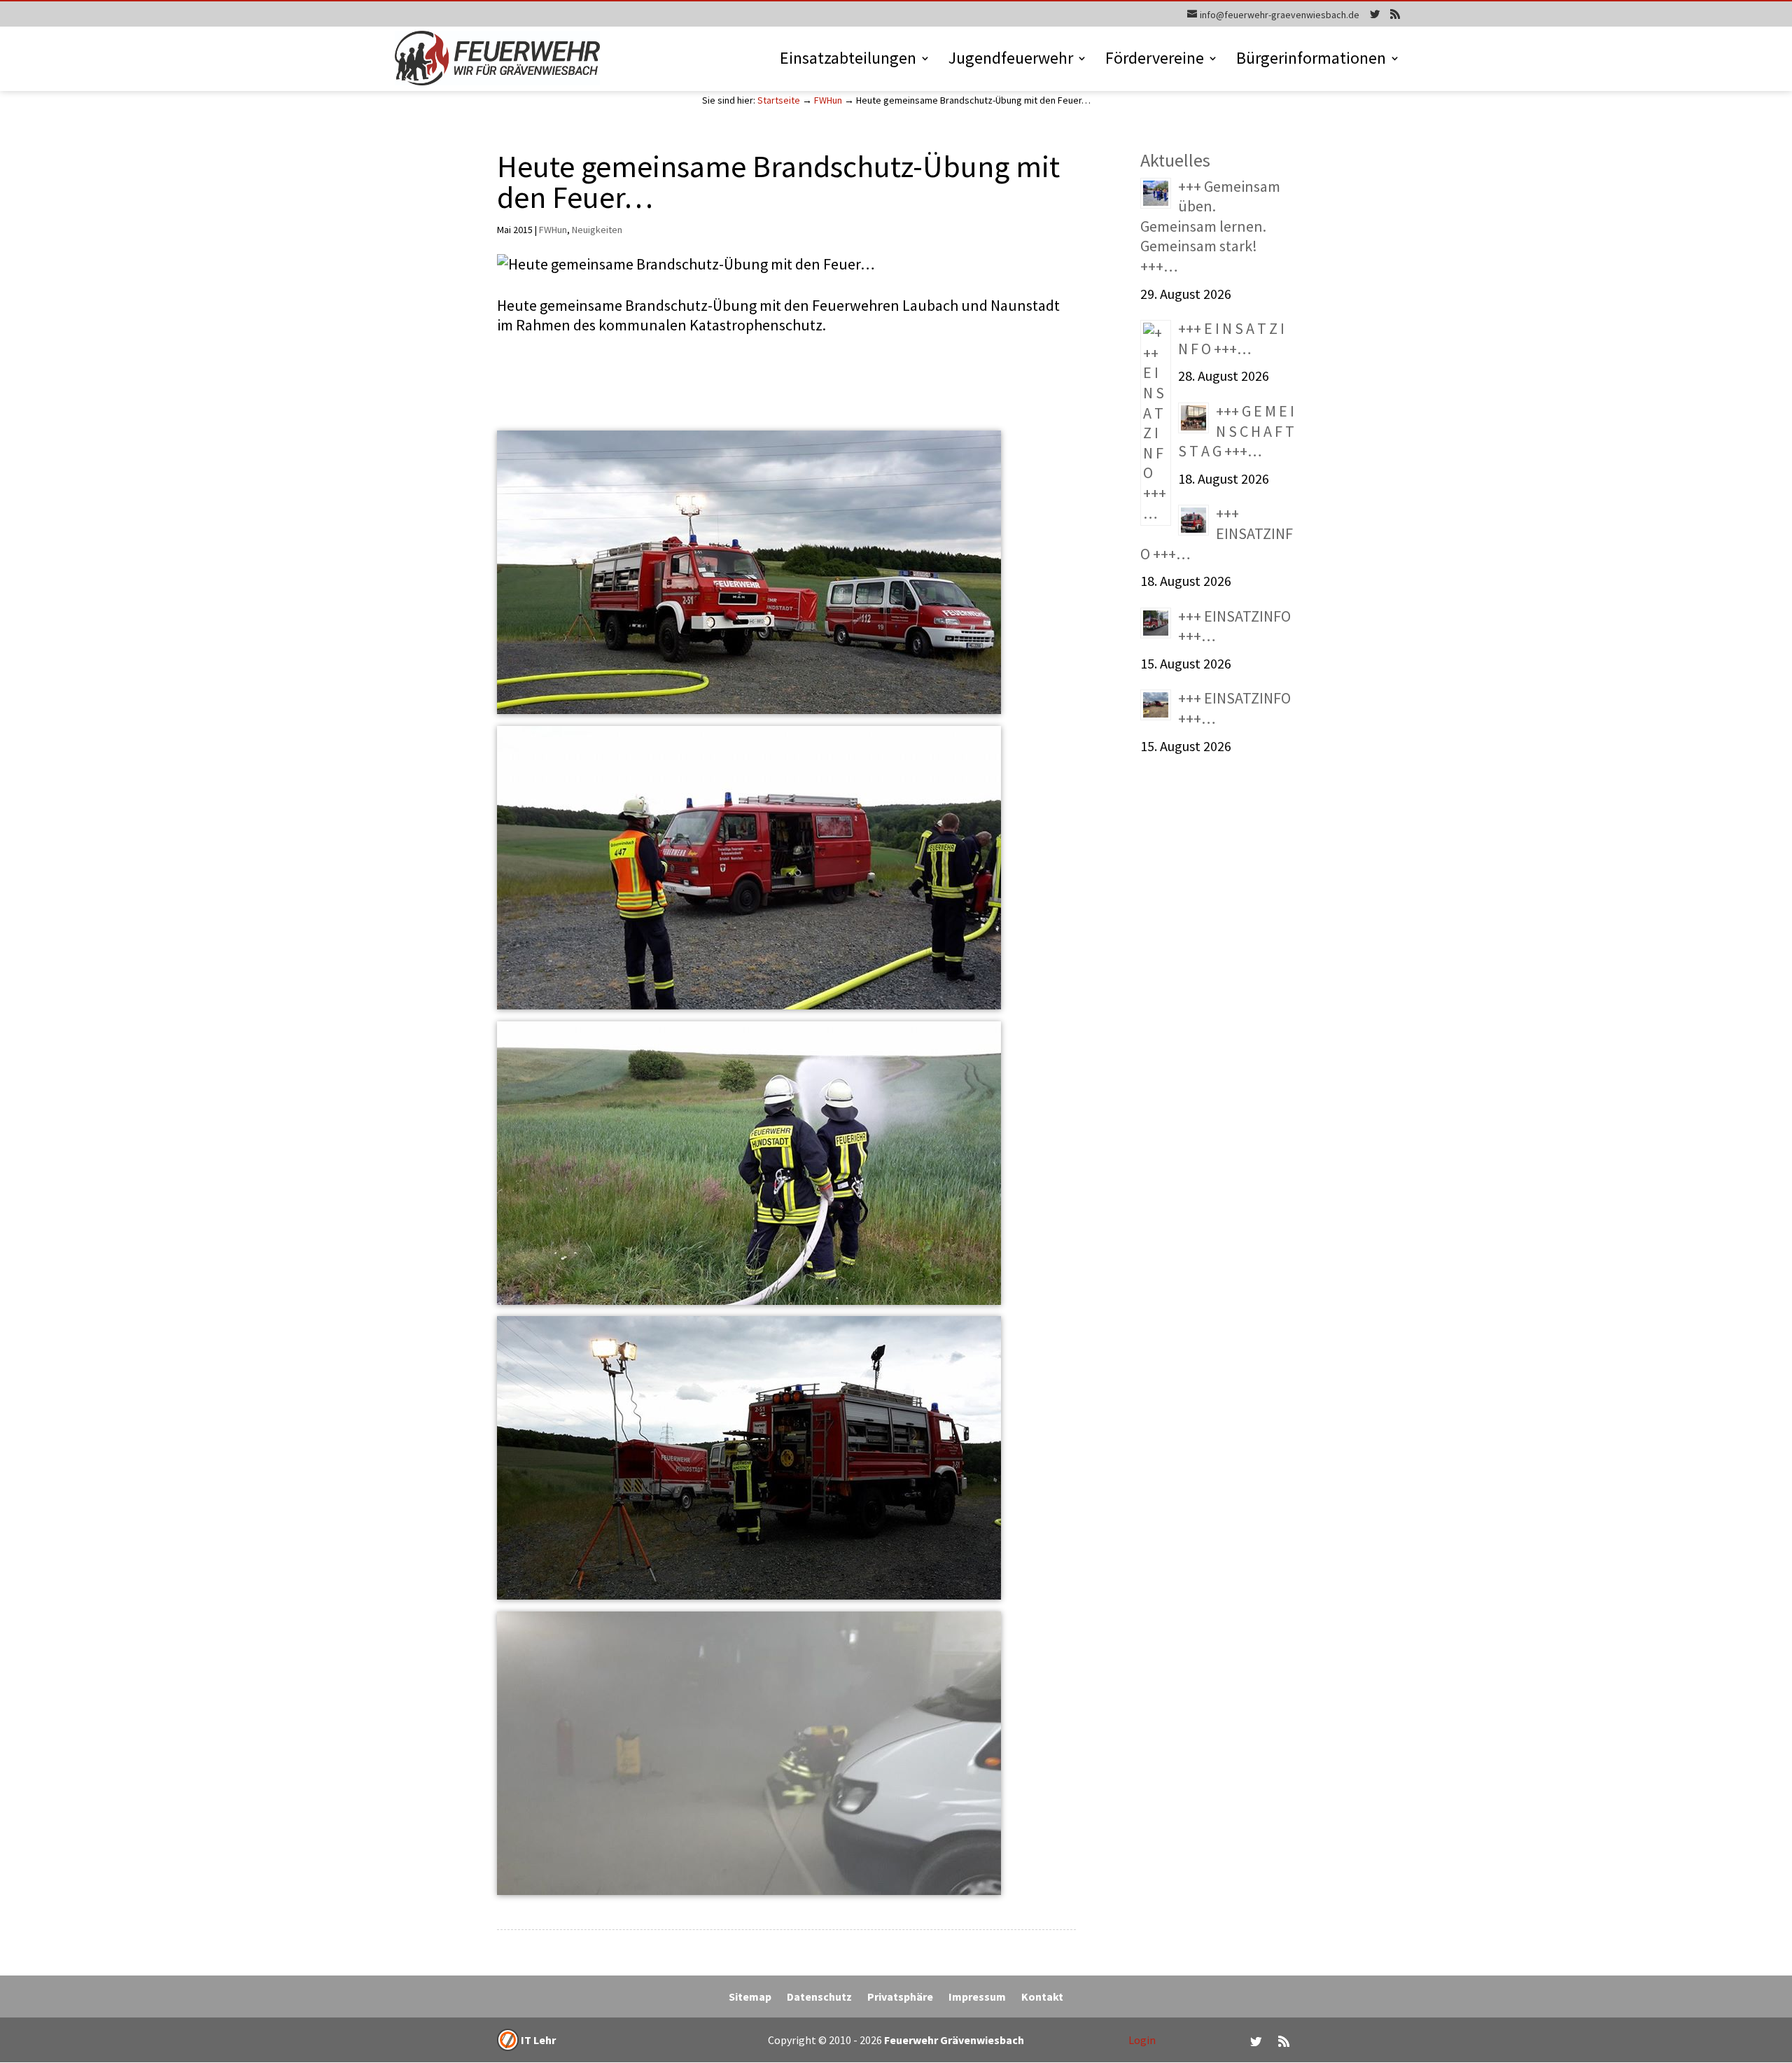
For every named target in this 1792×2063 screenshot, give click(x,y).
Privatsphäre (900, 1998)
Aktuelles (1175, 160)
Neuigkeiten (597, 230)
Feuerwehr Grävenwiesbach (953, 2040)
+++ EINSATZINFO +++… (1217, 533)
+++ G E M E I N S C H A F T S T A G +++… (1236, 431)
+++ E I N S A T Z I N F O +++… (1231, 338)
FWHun (828, 100)
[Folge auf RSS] (1284, 2041)
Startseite (779, 100)
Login (1142, 2040)
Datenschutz (819, 1998)
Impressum (977, 1998)
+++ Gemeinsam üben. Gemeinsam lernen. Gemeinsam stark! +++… (1210, 226)
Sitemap (750, 1998)
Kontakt (1042, 1998)
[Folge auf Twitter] (1256, 2041)
